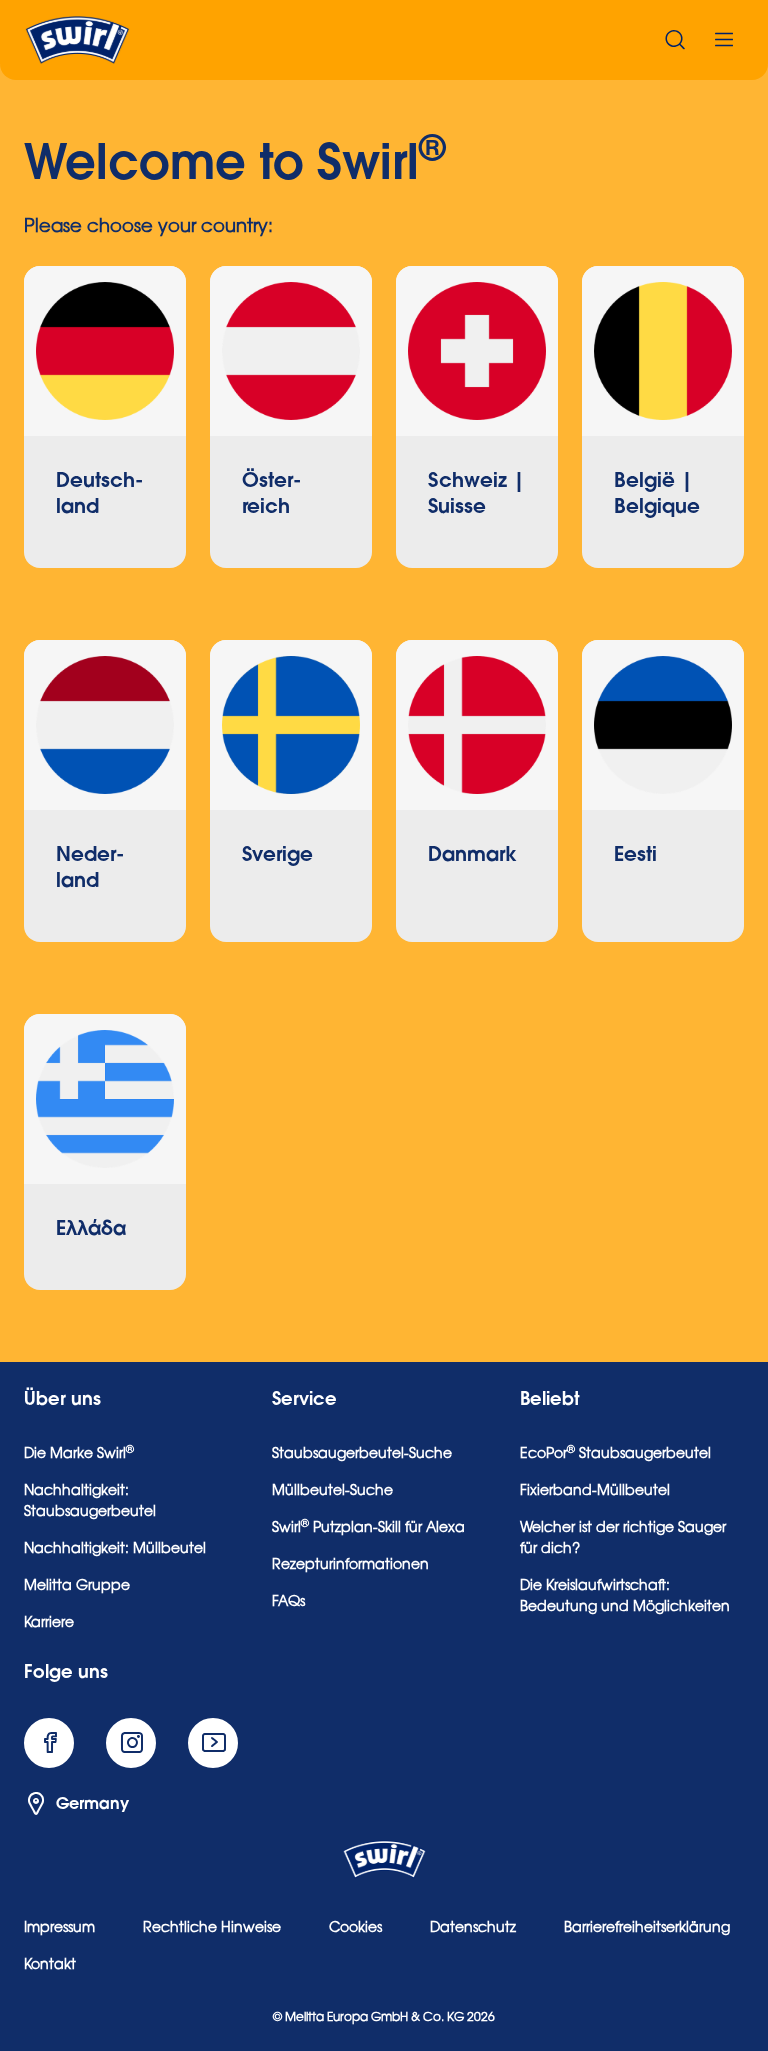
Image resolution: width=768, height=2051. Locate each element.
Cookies (355, 1929)
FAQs (288, 1603)
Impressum (59, 1929)
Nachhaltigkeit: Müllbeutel (115, 1550)
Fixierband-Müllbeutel (595, 1492)
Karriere (49, 1624)
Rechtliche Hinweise (212, 1929)
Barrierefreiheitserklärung (647, 1929)
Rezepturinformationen (350, 1566)
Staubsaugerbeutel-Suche (362, 1455)
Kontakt (50, 1966)
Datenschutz (473, 1929)
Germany (92, 1804)
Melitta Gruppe (77, 1587)
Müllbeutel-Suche (332, 1492)
